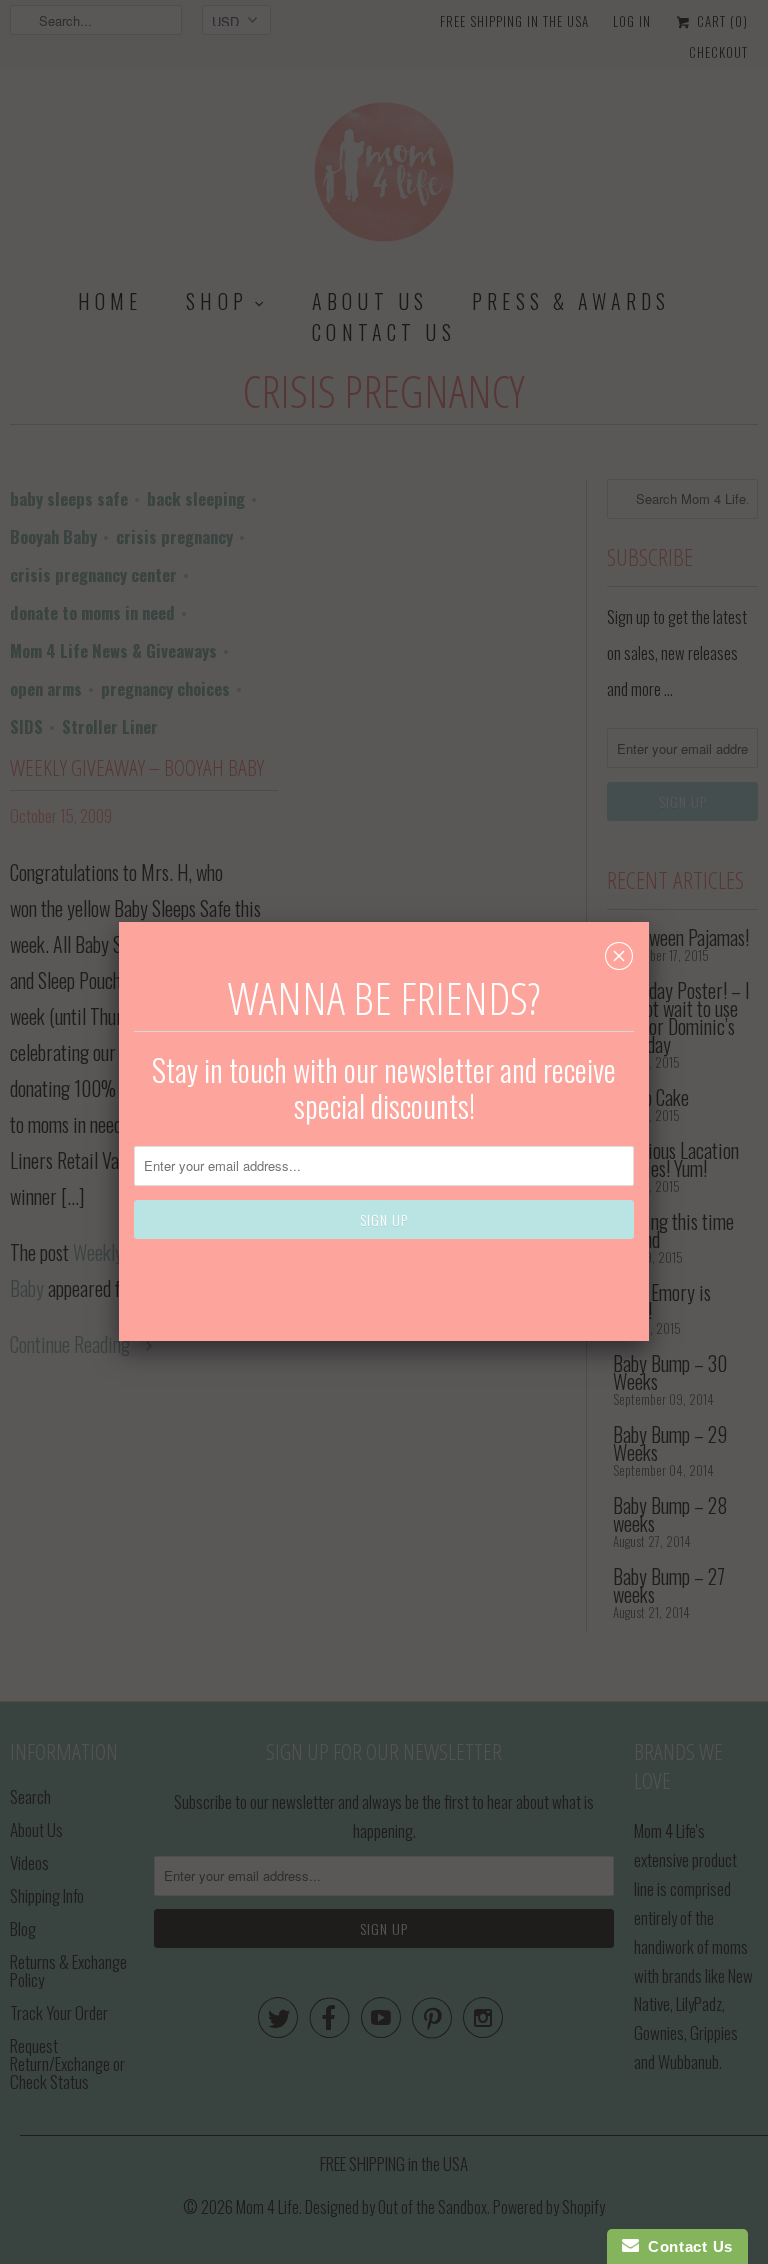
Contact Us (686, 2246)
